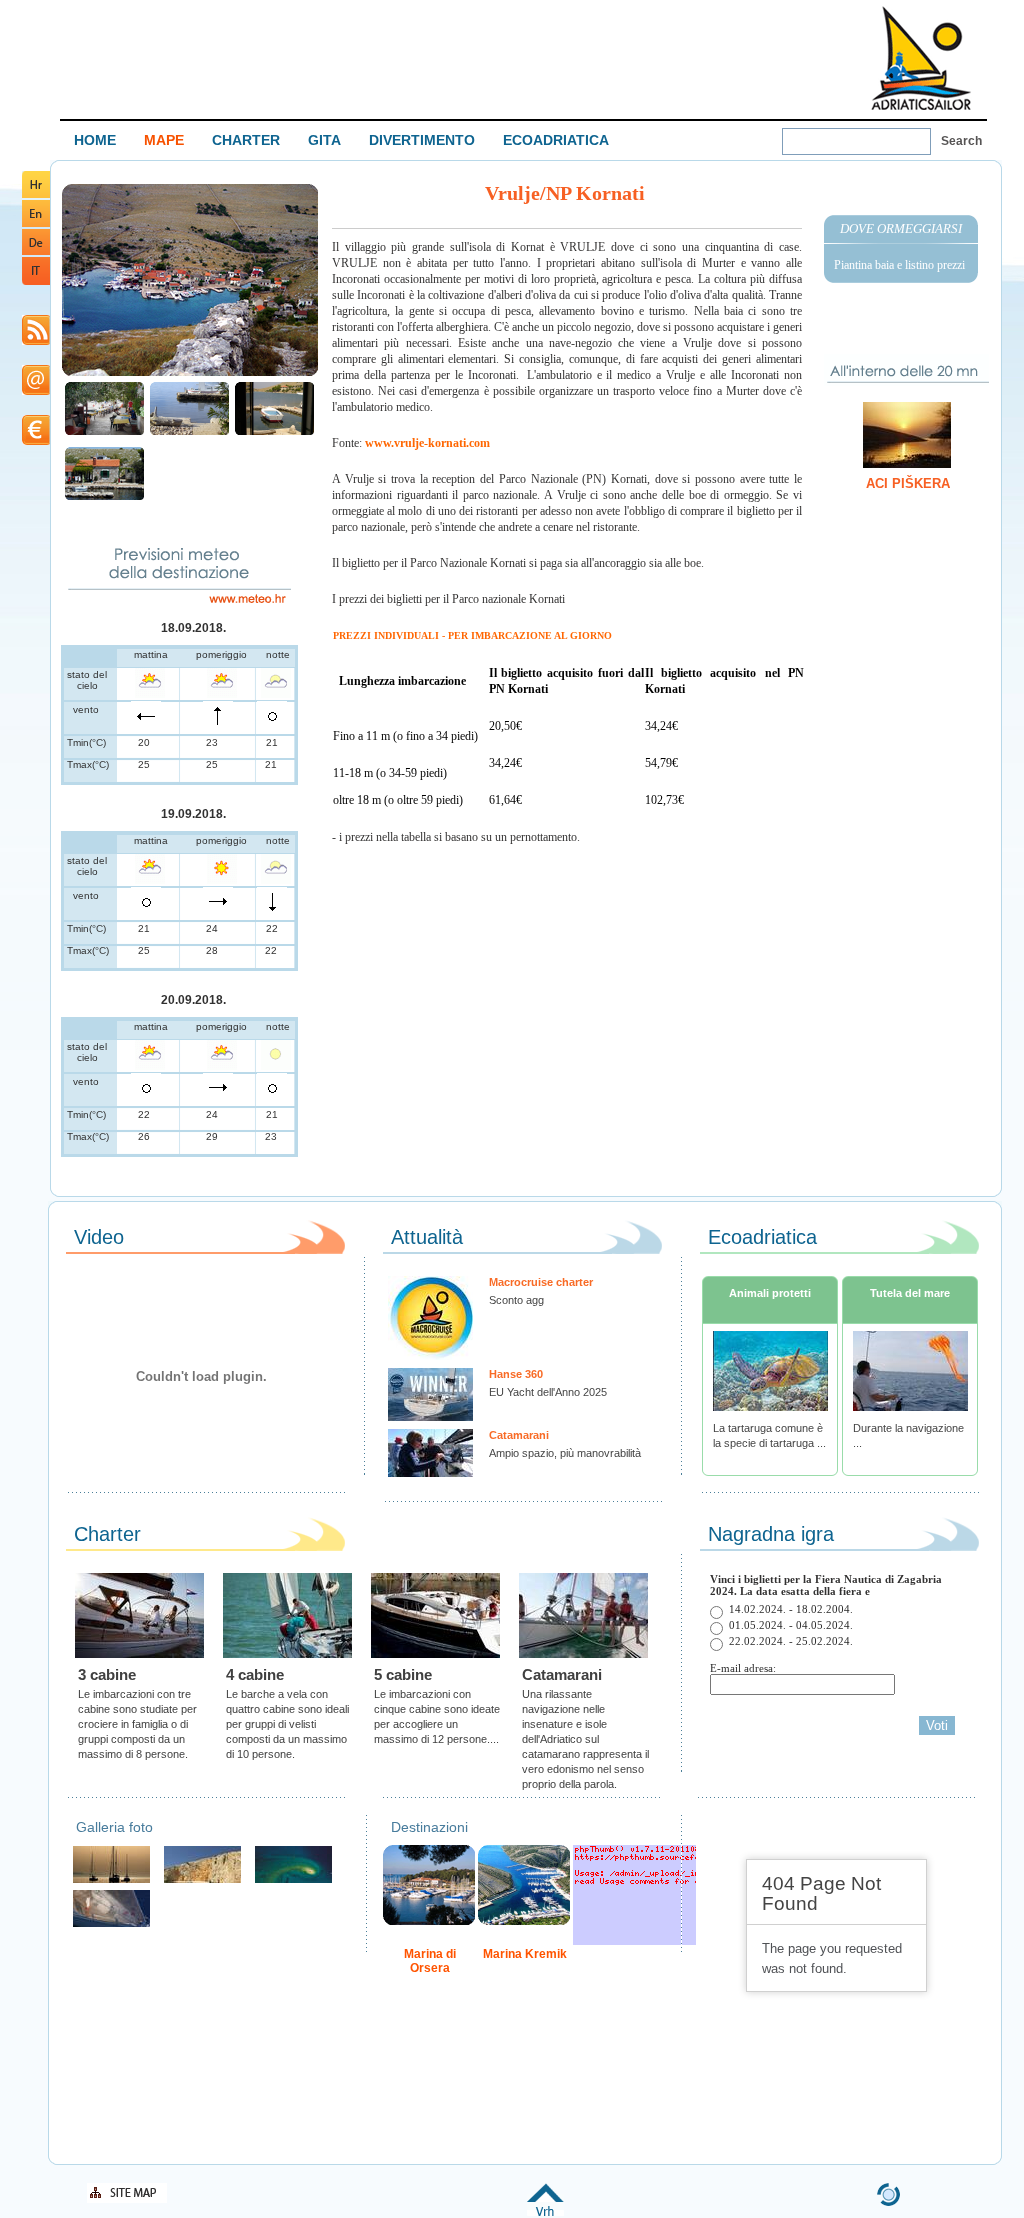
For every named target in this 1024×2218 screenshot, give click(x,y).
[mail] (36, 391)
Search (961, 141)
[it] (36, 281)
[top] (545, 2212)
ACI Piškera (908, 483)
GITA (324, 140)
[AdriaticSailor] (111, 1924)
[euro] (36, 441)
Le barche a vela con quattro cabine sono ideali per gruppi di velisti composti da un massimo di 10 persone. (287, 1724)
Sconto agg (516, 1300)
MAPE (164, 140)
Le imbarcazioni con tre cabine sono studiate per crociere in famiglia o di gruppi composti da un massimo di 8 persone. (137, 1724)
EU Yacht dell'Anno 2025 (548, 1392)
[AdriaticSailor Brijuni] (293, 1880)
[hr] (36, 194)
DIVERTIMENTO (422, 140)
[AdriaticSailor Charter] (111, 1880)
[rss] (36, 341)
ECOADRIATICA (556, 140)
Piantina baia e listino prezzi (899, 265)
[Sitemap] (127, 2199)
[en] (36, 223)
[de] (36, 251)
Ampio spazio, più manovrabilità (565, 1453)
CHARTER (246, 140)
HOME (95, 140)
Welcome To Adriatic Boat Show (921, 57)
